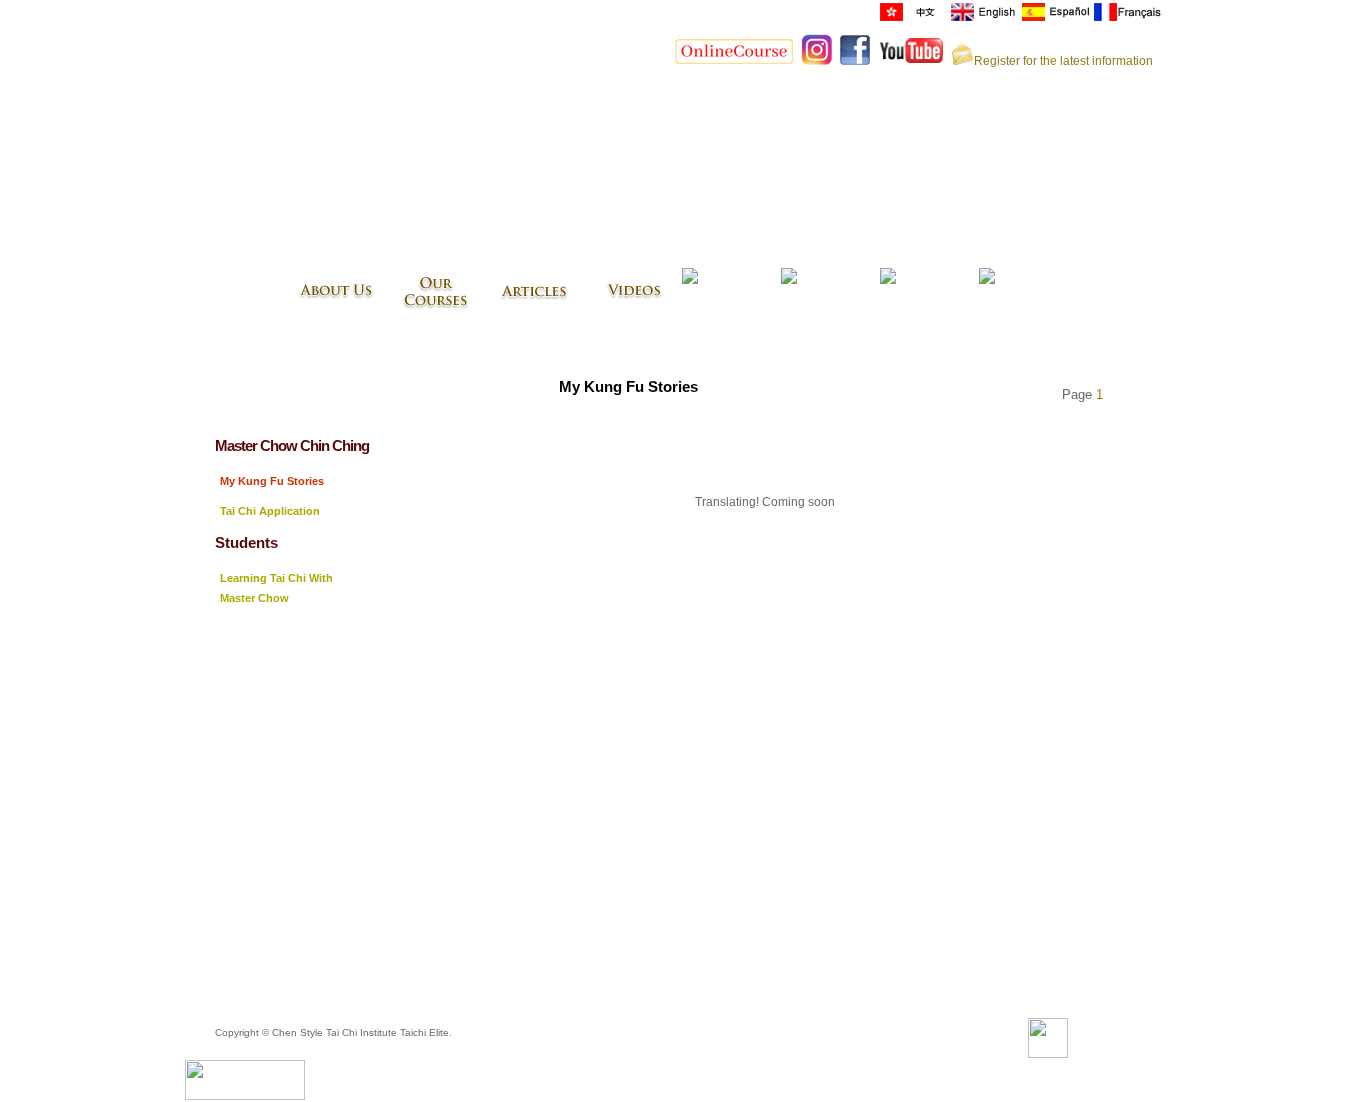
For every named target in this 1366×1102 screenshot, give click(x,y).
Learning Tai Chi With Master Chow (276, 588)
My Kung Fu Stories (272, 481)
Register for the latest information (1063, 61)
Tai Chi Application (270, 511)
